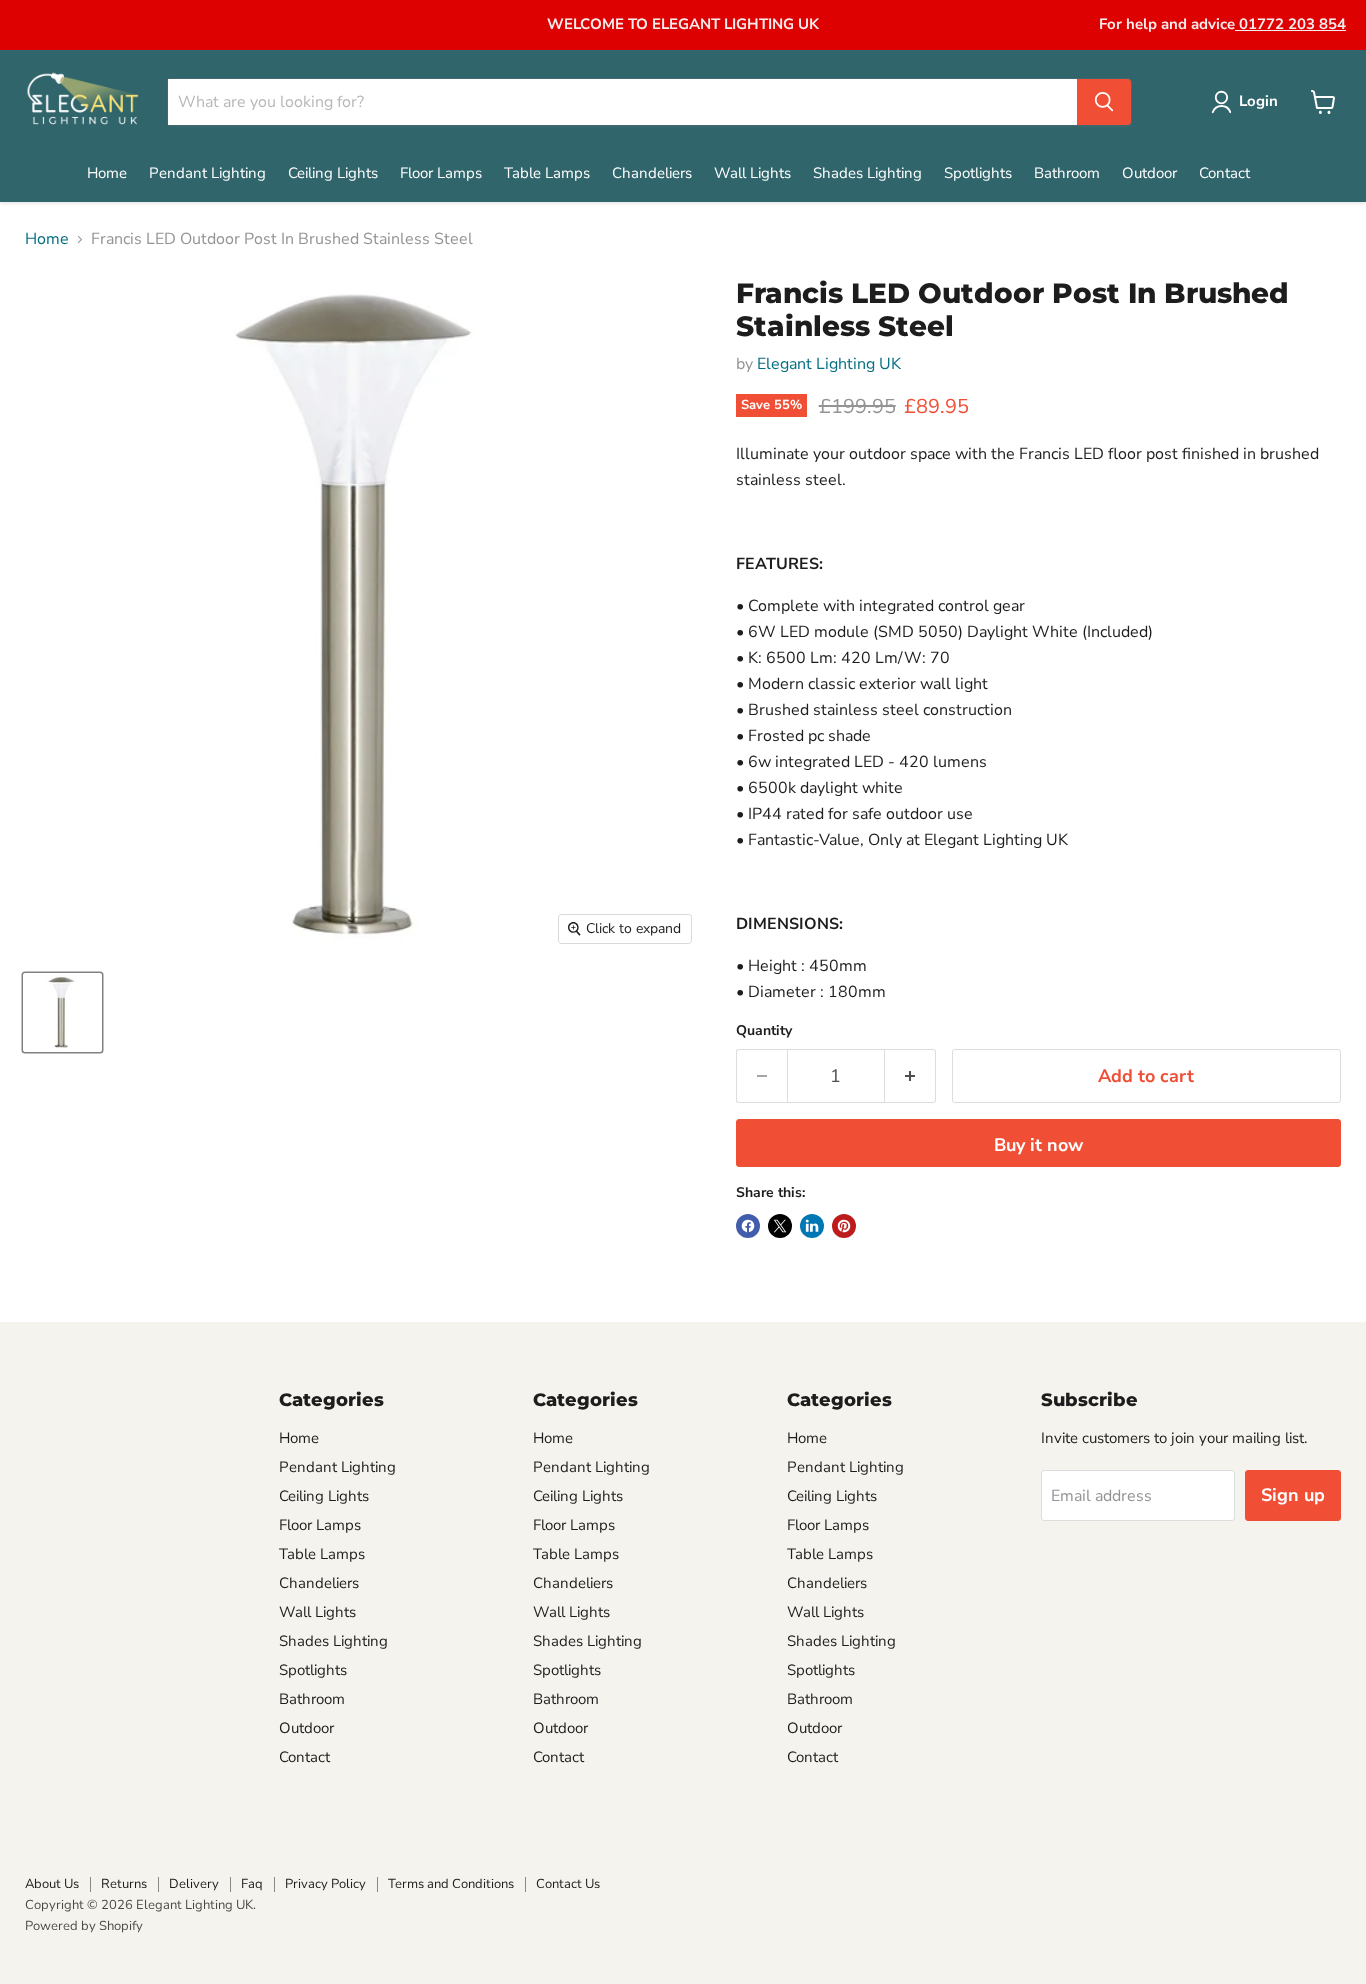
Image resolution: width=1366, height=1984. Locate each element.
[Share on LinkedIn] (812, 1226)
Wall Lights (752, 173)
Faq (252, 1884)
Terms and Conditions (451, 1884)
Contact (1224, 173)
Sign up (1293, 1495)
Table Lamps (547, 173)
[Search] (1104, 102)
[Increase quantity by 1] (910, 1076)
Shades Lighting (867, 173)
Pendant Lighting (207, 173)
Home (107, 173)
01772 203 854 (1290, 24)
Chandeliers (652, 173)
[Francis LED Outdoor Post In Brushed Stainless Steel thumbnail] (62, 1012)
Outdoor (1149, 173)
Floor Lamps (441, 173)
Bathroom (1067, 173)
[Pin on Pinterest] (844, 1226)
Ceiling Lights (333, 173)
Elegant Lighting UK (829, 364)
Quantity (764, 1031)
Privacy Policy (325, 1884)
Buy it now (1038, 1145)
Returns (124, 1884)
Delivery (194, 1884)
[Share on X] (780, 1226)
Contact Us (568, 1884)
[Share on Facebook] (748, 1226)
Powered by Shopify (84, 1926)
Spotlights (978, 173)
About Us (52, 1884)
